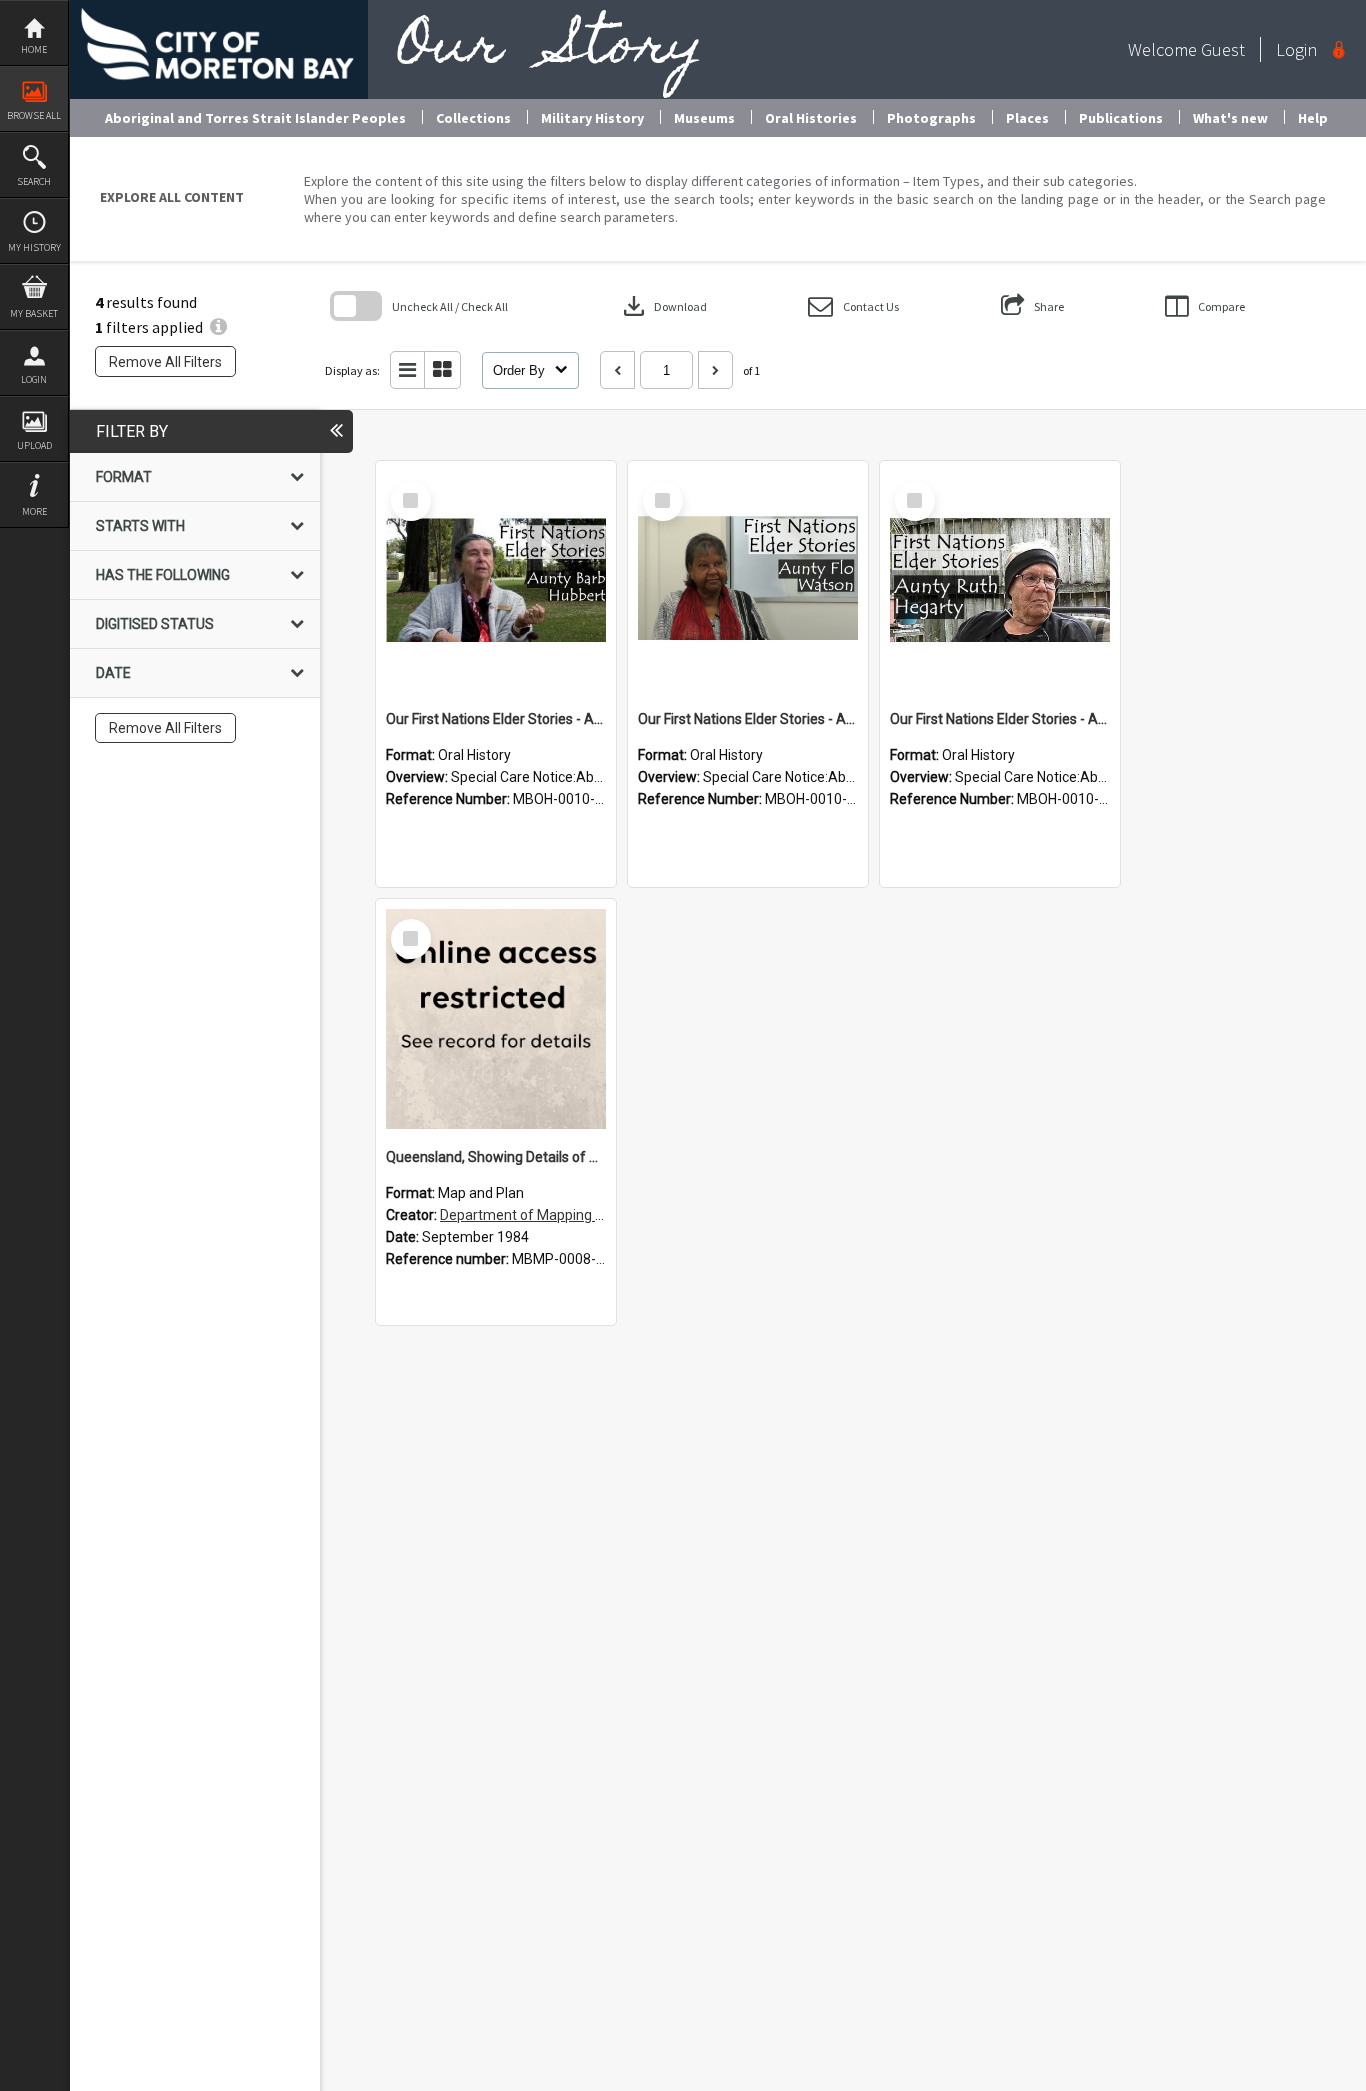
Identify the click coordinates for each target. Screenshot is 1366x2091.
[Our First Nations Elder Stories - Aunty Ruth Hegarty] (1000, 581)
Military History (592, 118)
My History (34, 247)
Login (34, 379)
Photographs (931, 118)
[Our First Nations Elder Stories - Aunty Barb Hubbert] (496, 581)
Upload (34, 445)
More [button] (34, 511)
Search (34, 181)
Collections (473, 118)
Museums (704, 118)
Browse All (34, 115)
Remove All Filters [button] (165, 362)
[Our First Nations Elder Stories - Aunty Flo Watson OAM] (748, 581)
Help (1313, 118)
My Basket (34, 313)
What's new (1230, 118)
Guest (1223, 49)
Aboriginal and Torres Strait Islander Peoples (255, 118)
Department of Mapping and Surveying (562, 1215)
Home (34, 49)
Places (1027, 118)
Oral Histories (811, 118)
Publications (1121, 118)
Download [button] (663, 306)
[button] (853, 306)
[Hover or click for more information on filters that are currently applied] (218, 327)
